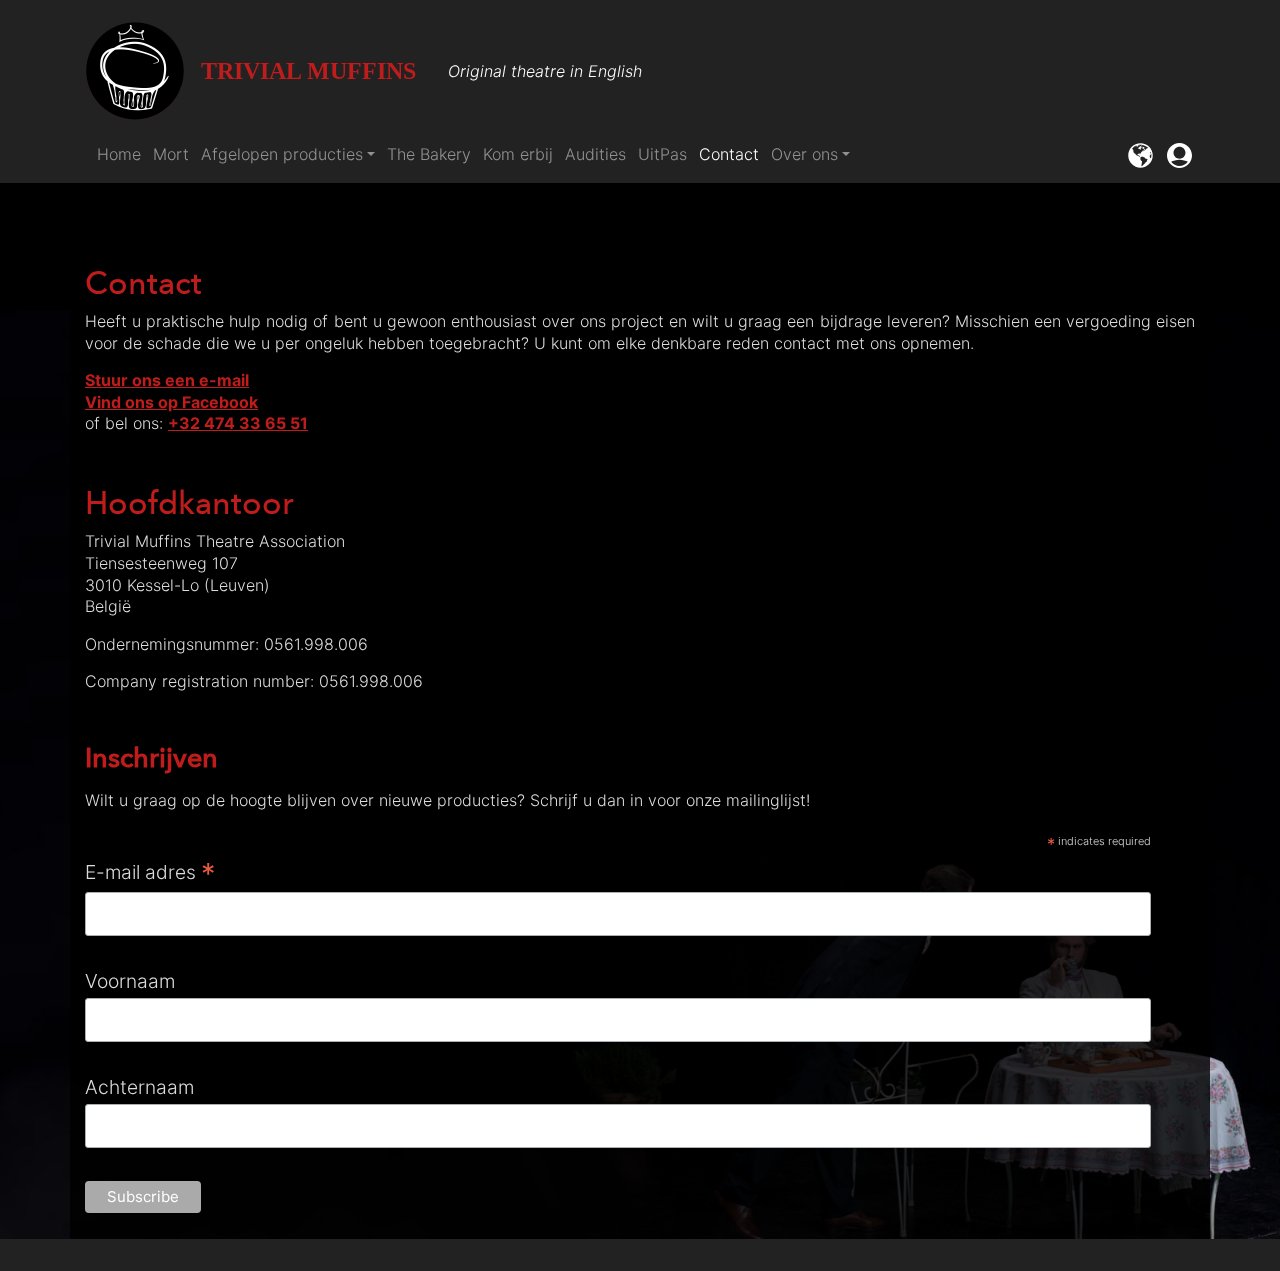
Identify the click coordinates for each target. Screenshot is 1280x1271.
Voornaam (130, 981)
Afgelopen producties (282, 154)
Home (119, 154)
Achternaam (139, 1087)
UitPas (662, 154)
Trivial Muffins (308, 71)
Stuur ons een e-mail (167, 380)
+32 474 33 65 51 (238, 423)
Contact (729, 154)
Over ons (804, 154)
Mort (171, 154)
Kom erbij (518, 154)
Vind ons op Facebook (171, 402)
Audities (595, 154)
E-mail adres (150, 872)
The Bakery (429, 154)
